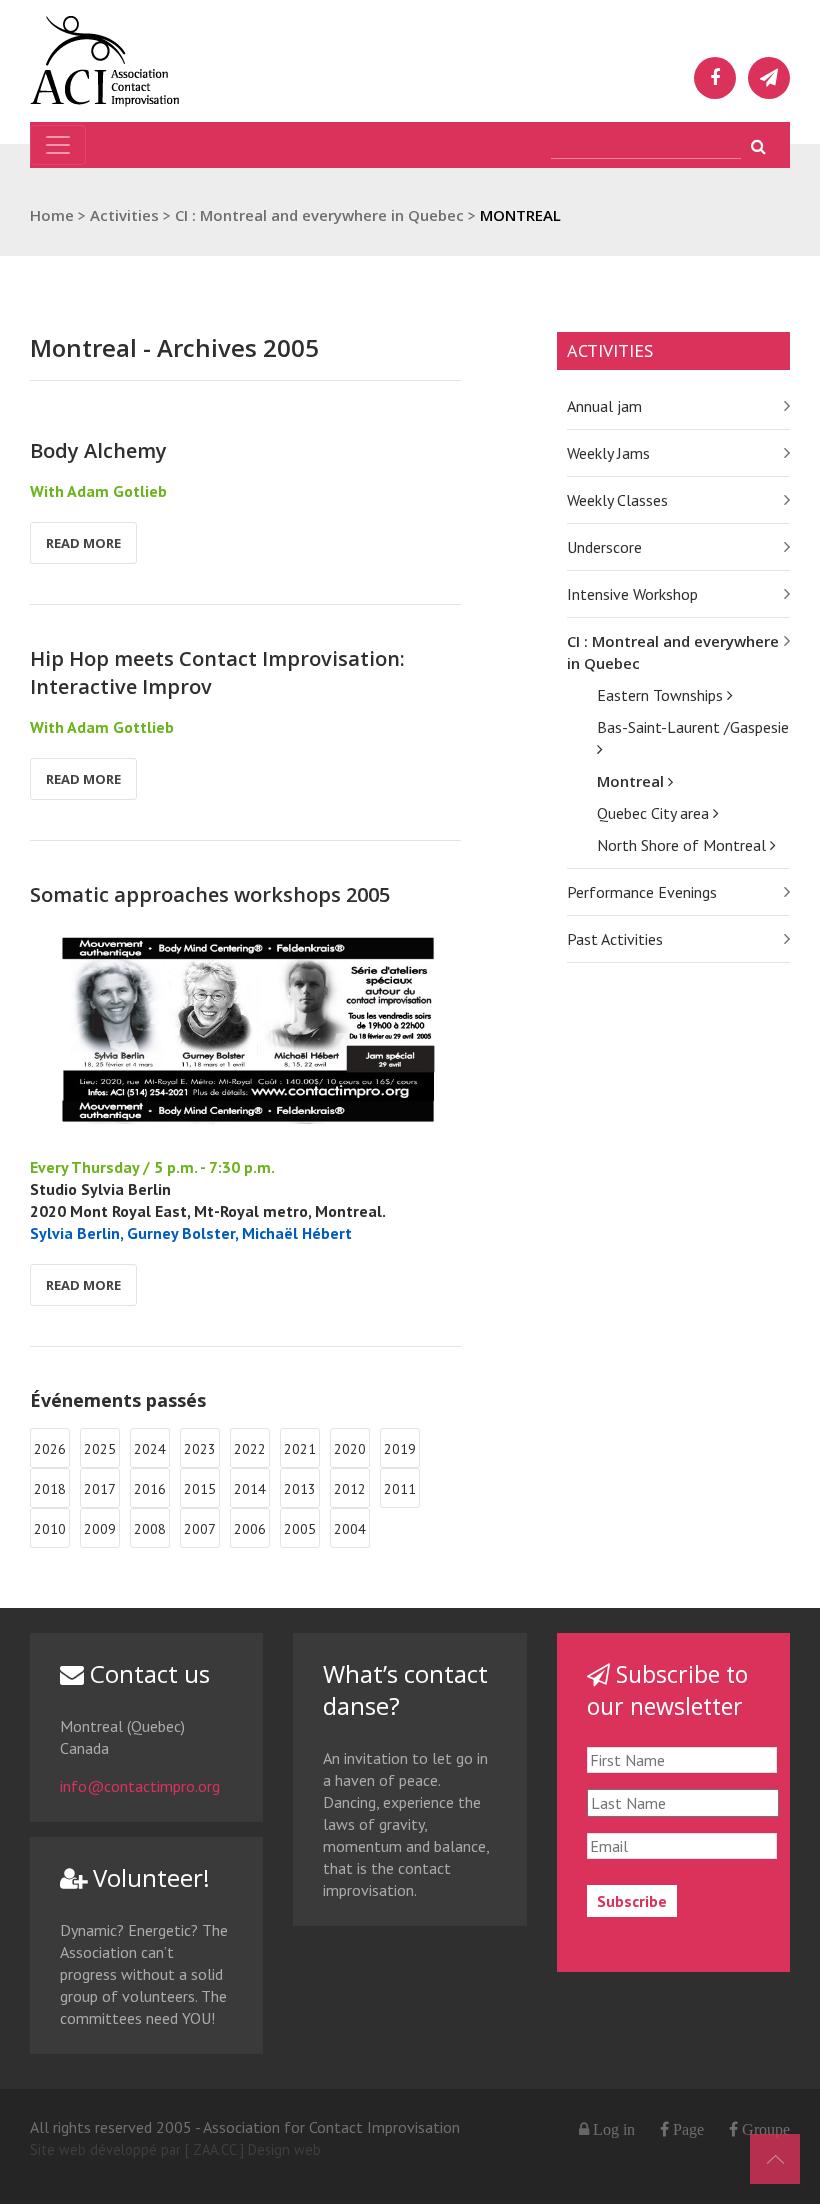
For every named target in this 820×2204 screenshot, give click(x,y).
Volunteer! (148, 1877)
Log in (614, 2129)
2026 (50, 1449)
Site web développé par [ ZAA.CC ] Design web (175, 2149)
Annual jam (604, 406)
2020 (350, 1449)
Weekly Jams (608, 453)
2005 (300, 1529)
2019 (400, 1449)
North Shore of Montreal (683, 845)
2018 (50, 1489)
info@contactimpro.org (140, 1786)
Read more (83, 543)
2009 (100, 1529)
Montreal (632, 781)
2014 (250, 1489)
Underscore (604, 547)
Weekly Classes (617, 500)
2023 (200, 1449)
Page (686, 2129)
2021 (300, 1449)
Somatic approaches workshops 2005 (210, 894)
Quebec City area (655, 813)
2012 (350, 1489)
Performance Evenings (642, 892)
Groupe (764, 2129)
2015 (200, 1489)
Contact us (147, 1673)
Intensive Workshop (632, 594)
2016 (150, 1489)
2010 (50, 1529)
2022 (250, 1449)
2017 (100, 1489)
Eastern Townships (662, 695)
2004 (350, 1529)
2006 (250, 1529)
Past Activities (615, 939)
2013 (300, 1489)
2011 (400, 1489)
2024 (150, 1449)
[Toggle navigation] (58, 145)
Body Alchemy (98, 450)
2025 (100, 1449)
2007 (200, 1529)
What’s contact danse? (405, 1689)
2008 (150, 1529)
